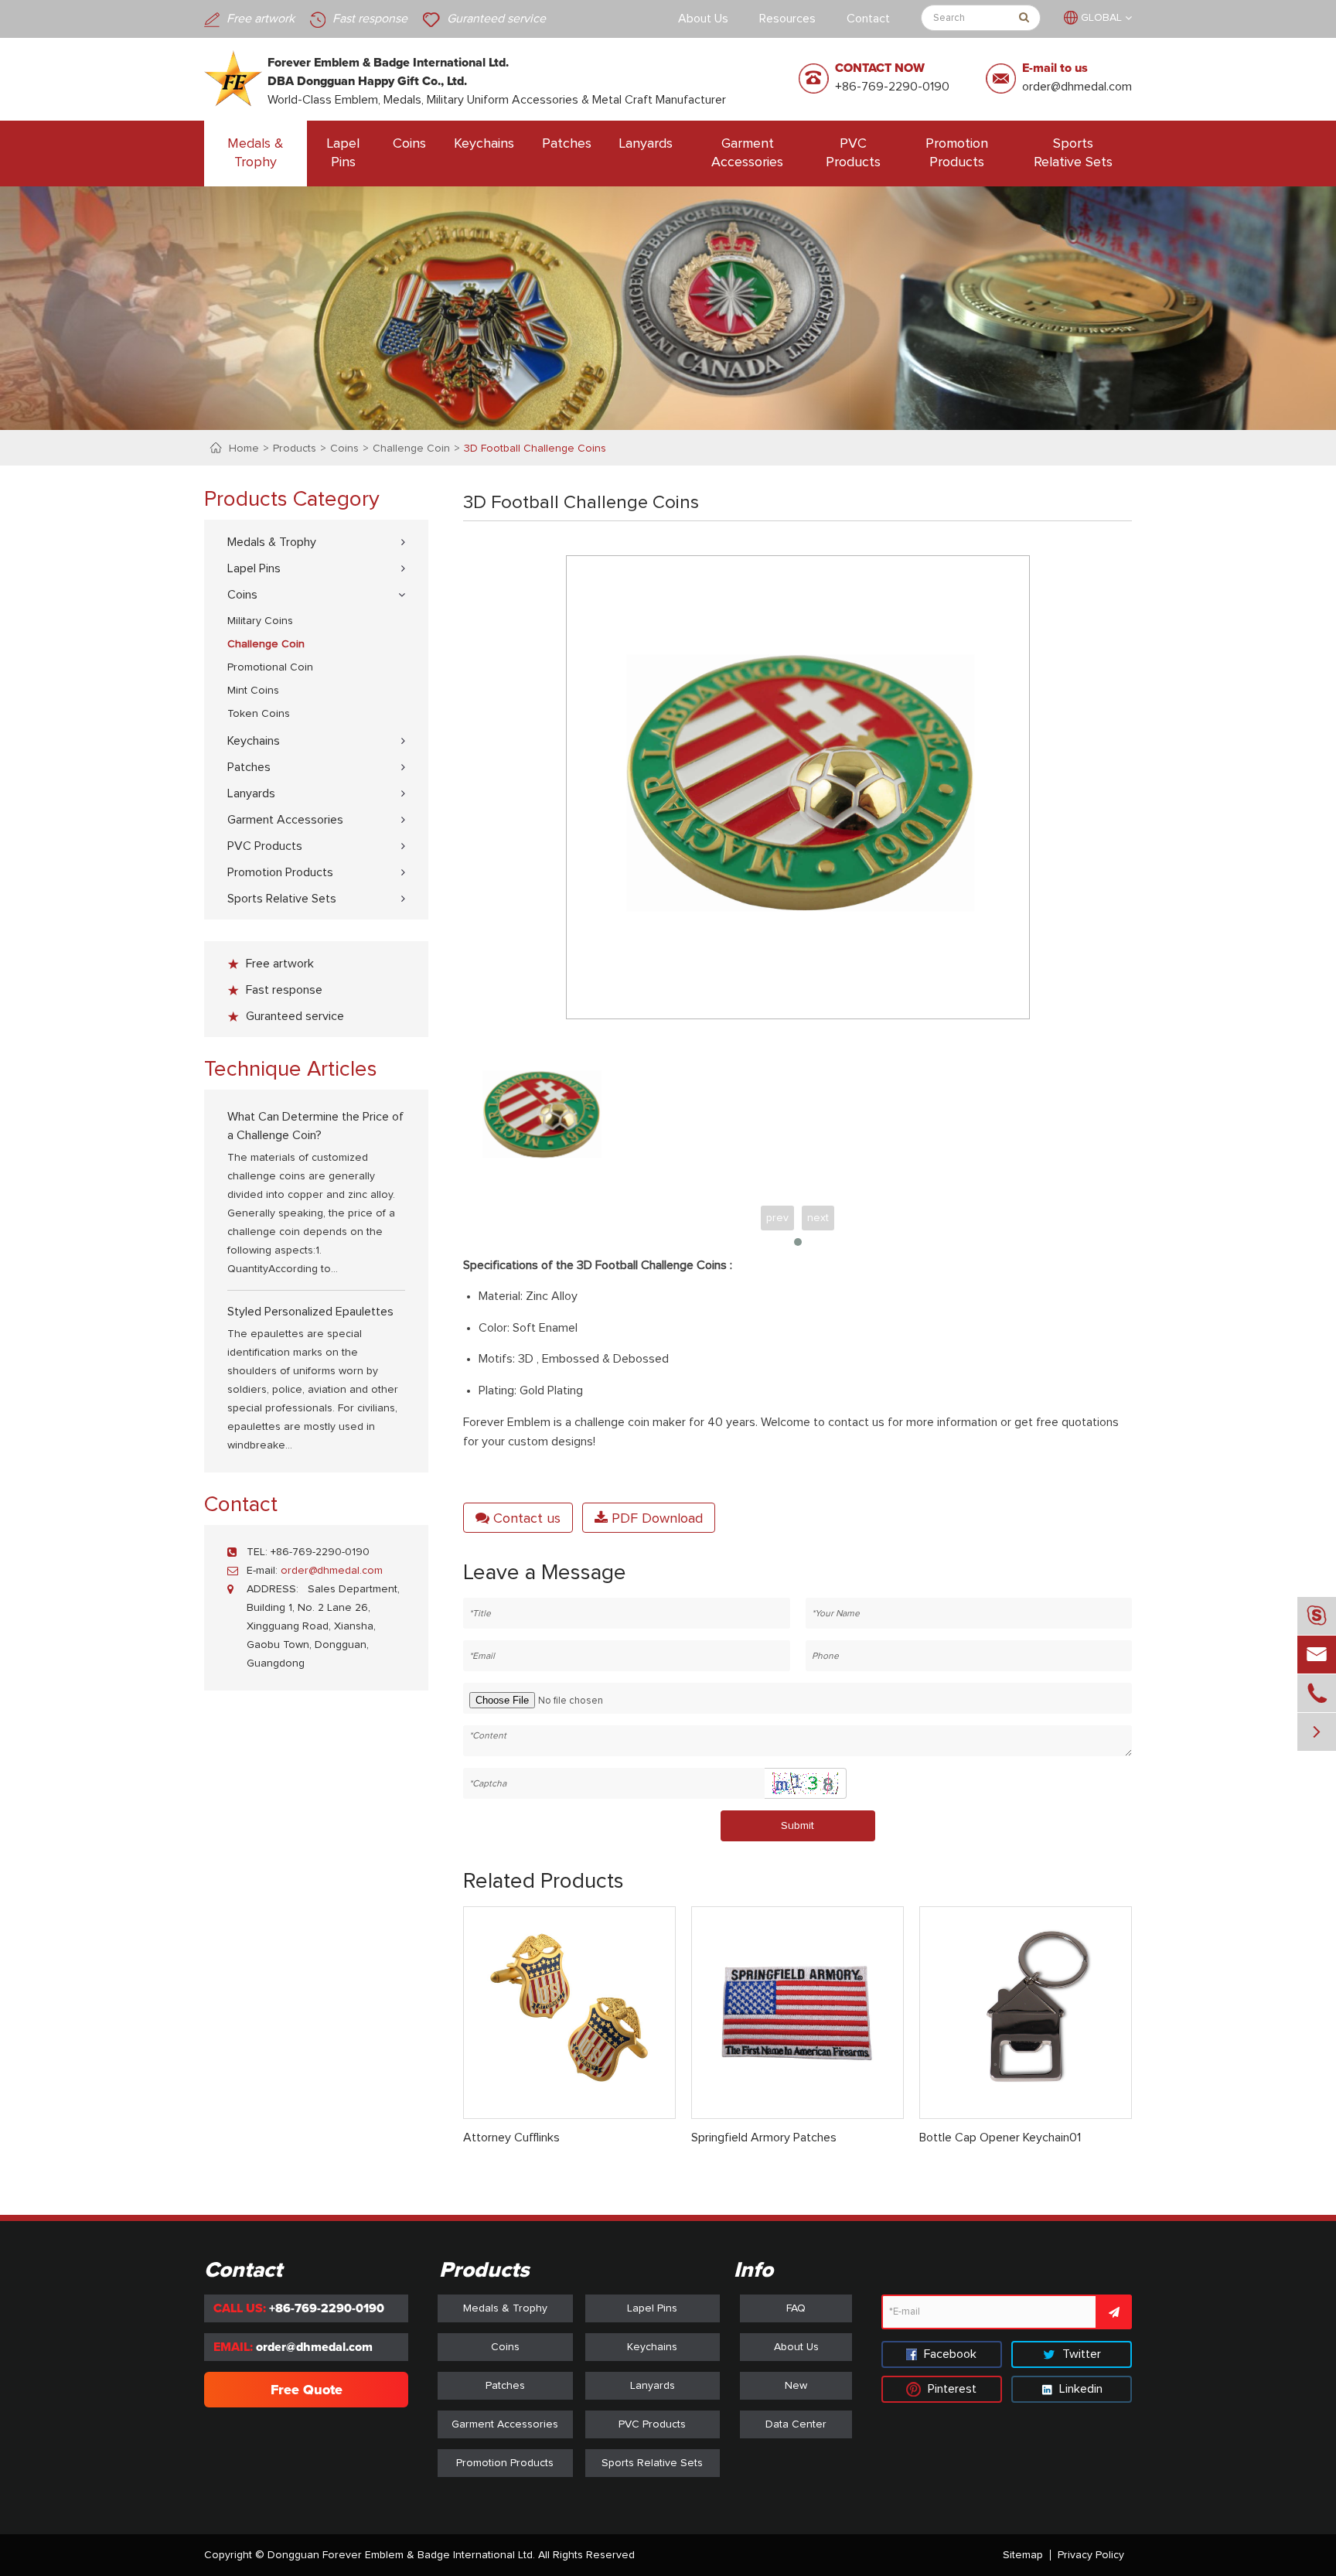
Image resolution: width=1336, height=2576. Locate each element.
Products (295, 449)
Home (244, 449)
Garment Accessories (747, 153)
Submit (798, 1826)
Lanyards (646, 144)
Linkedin (1079, 2389)
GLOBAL (1101, 18)
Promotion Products (957, 153)
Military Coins (260, 621)
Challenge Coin (411, 449)
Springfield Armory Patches (764, 2138)
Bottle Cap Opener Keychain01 (1000, 2138)
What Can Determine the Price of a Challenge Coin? (315, 1126)
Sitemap (1023, 2555)
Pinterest (951, 2389)
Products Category (292, 500)
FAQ (796, 2308)
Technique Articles (291, 1070)
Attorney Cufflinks (511, 2138)
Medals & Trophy (256, 153)
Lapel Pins (343, 153)
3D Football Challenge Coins (535, 449)
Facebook (949, 2354)
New (796, 2386)
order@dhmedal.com (1077, 87)
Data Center (796, 2424)
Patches (567, 144)
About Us (703, 19)
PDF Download (655, 1519)
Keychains (484, 144)
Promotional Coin (270, 667)
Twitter (1080, 2354)
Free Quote (307, 2390)
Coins (409, 144)
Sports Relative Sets (1073, 153)
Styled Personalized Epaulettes (310, 1312)
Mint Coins (253, 691)
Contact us (525, 1519)
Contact (868, 19)
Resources (787, 19)
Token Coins (259, 714)
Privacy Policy (1091, 2555)
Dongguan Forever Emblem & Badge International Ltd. (401, 2555)
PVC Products (853, 153)
